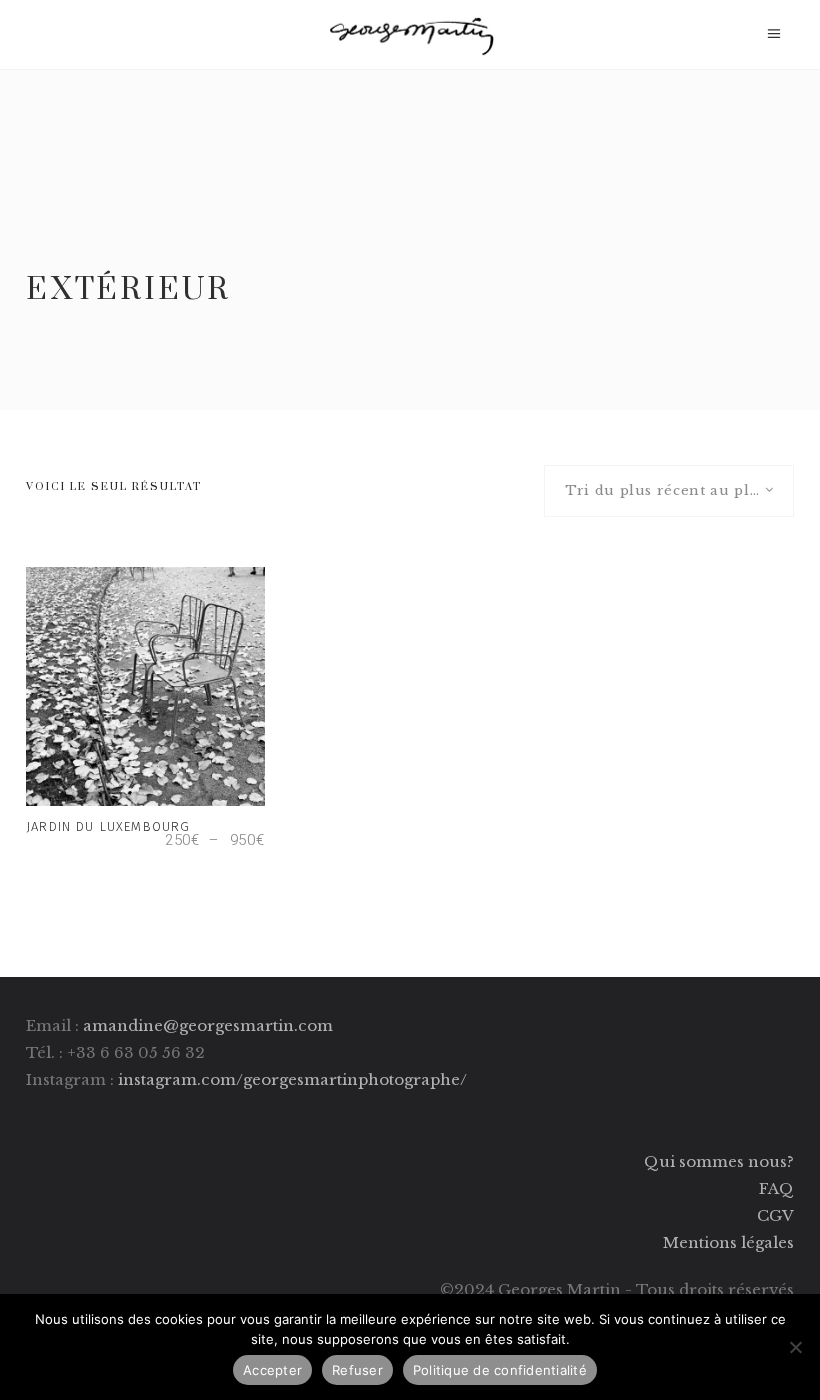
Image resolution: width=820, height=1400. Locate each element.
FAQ (776, 1188)
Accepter (272, 1370)
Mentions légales (728, 1242)
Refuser (357, 1370)
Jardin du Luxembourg (108, 826)
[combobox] (669, 491)
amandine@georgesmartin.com (208, 1025)
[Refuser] (795, 1347)
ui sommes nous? (726, 1161)
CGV (775, 1215)
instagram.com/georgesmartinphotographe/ (292, 1079)
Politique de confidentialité (500, 1370)
